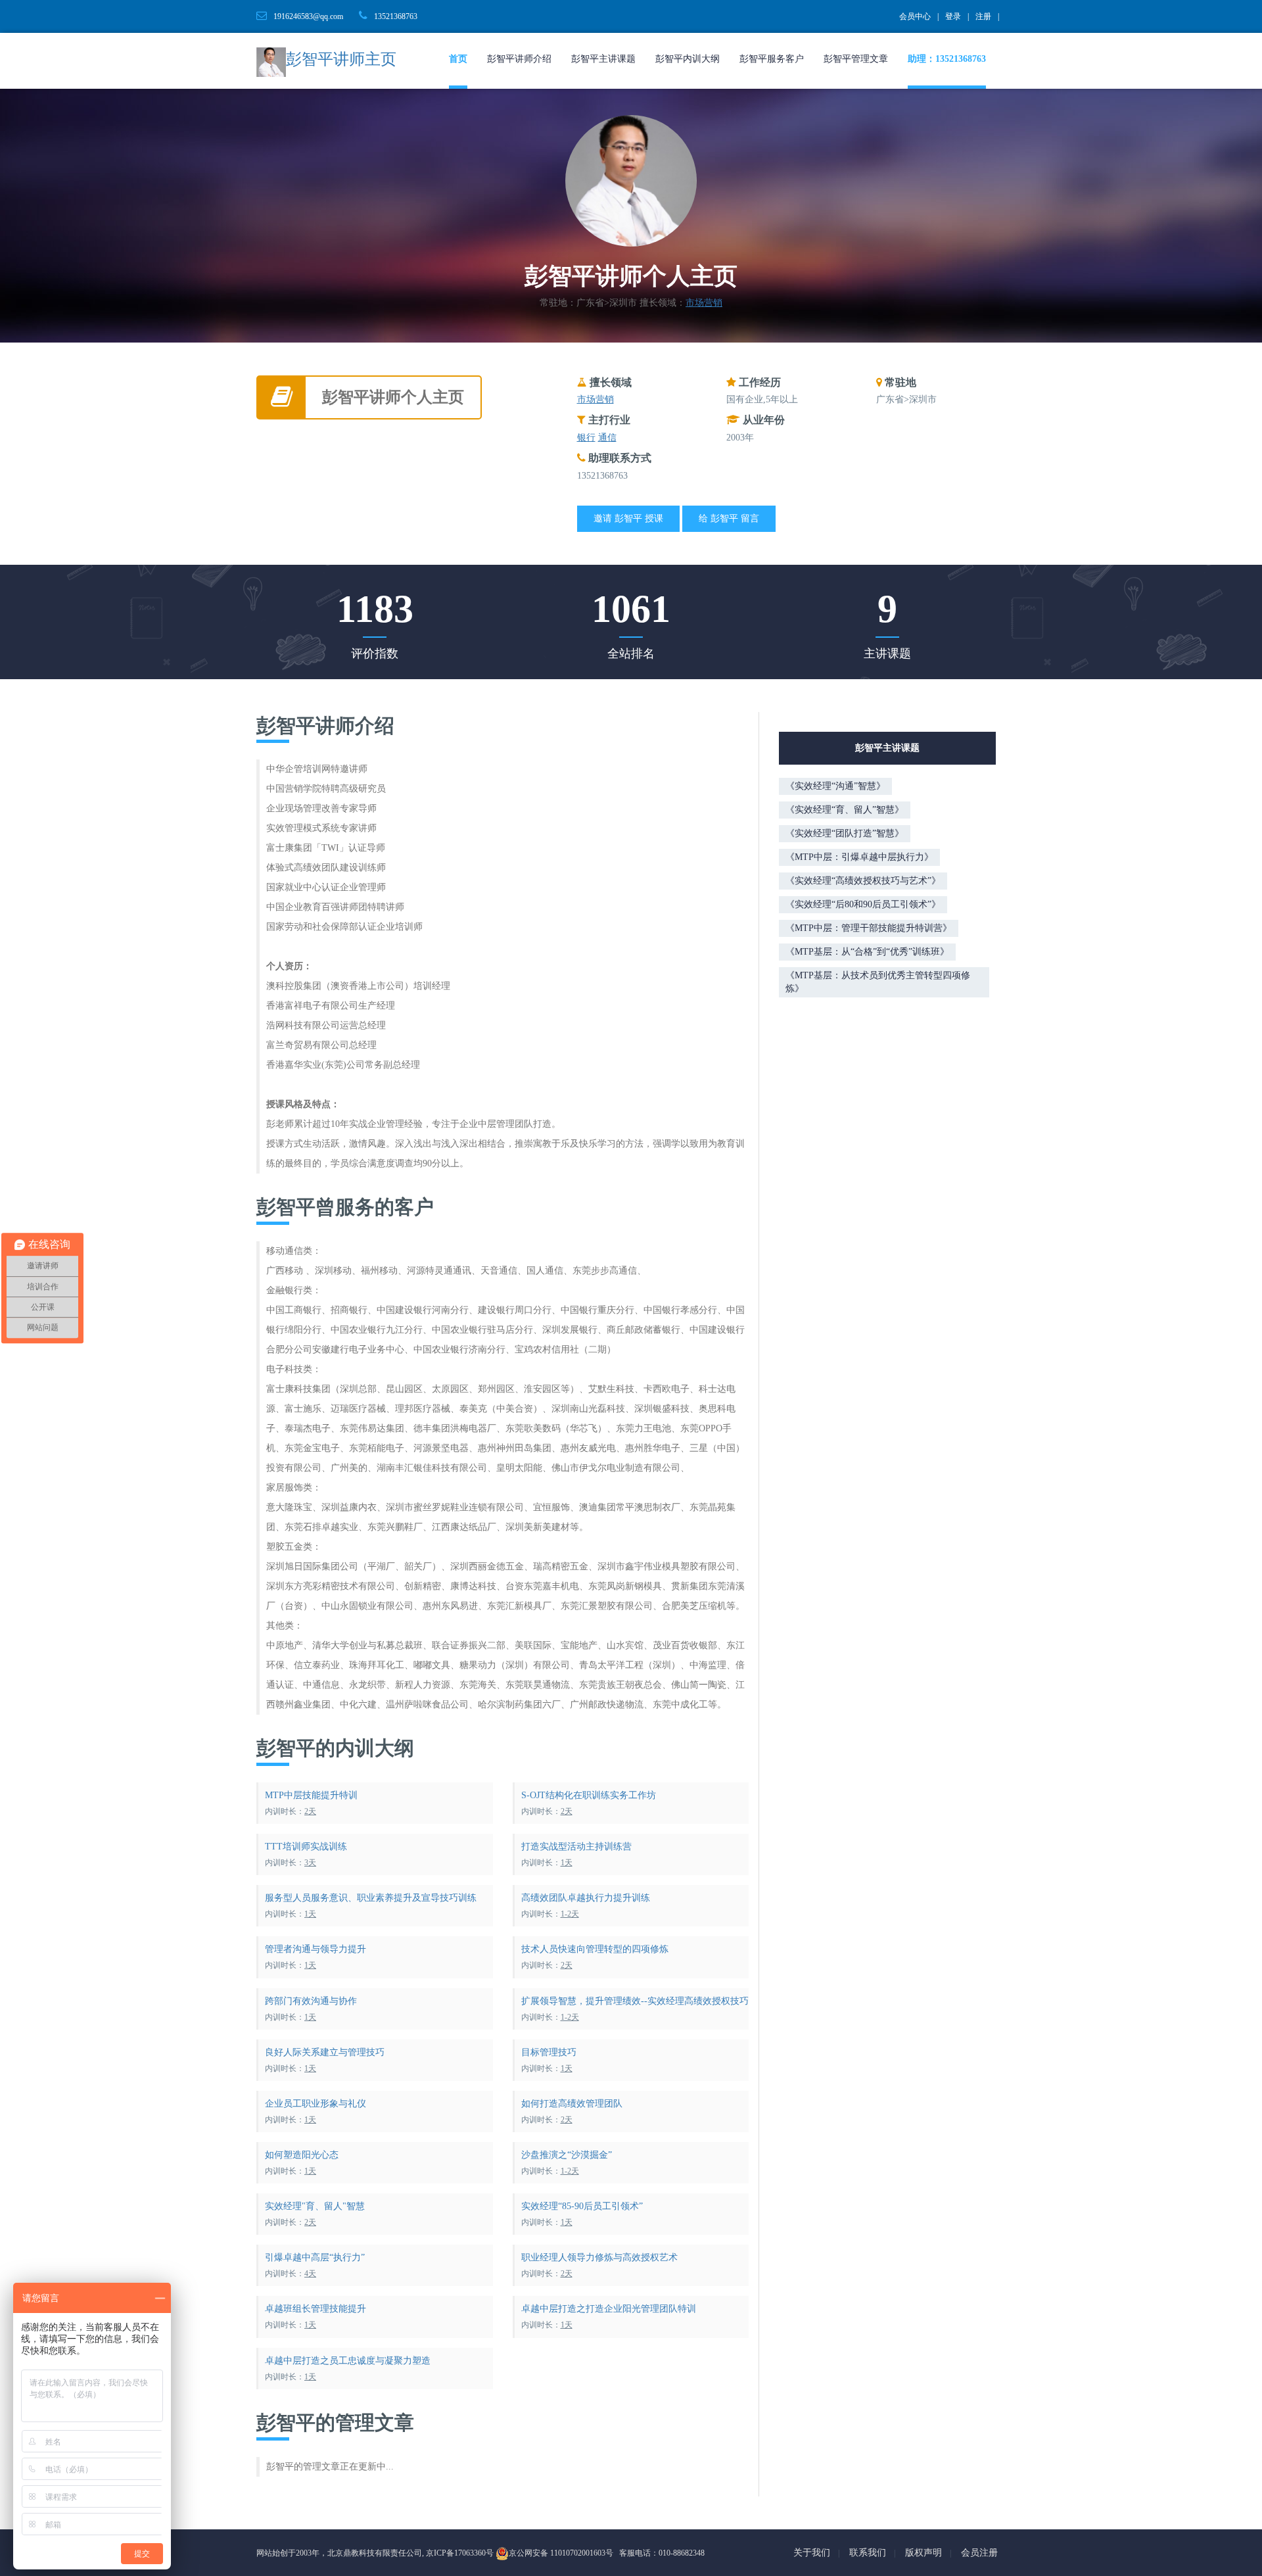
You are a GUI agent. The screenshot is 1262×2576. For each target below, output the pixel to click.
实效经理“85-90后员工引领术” (582, 2206)
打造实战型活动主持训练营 (576, 1847)
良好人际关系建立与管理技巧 (325, 2052)
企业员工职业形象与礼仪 (315, 2104)
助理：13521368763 (947, 59)
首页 (458, 59)
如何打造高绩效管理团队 (572, 2104)
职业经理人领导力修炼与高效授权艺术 (599, 2257)
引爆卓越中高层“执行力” (315, 2257)
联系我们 (868, 2553)
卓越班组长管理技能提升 (315, 2309)
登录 (953, 16)
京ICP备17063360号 (460, 2553)
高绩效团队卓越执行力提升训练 (586, 1898)
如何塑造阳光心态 (302, 2155)
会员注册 (979, 2553)
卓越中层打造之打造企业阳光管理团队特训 (609, 2309)
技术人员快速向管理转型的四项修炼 (595, 1949)
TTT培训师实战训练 (306, 1847)
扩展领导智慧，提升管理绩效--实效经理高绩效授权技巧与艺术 (646, 2001)
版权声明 (923, 2553)
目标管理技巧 (549, 2052)
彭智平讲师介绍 (519, 59)
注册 (983, 16)
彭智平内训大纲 (688, 59)
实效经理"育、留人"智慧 (315, 2206)
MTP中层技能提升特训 (311, 1795)
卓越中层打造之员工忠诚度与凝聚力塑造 (348, 2361)
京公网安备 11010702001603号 (561, 2553)
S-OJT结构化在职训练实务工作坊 (589, 1795)
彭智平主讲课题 (603, 59)
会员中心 (915, 16)
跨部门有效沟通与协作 (311, 2001)
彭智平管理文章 (856, 59)
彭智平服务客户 (772, 59)
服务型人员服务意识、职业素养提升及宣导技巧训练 (371, 1898)
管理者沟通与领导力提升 (315, 1949)
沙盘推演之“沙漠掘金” (567, 2155)
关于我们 (812, 2553)
